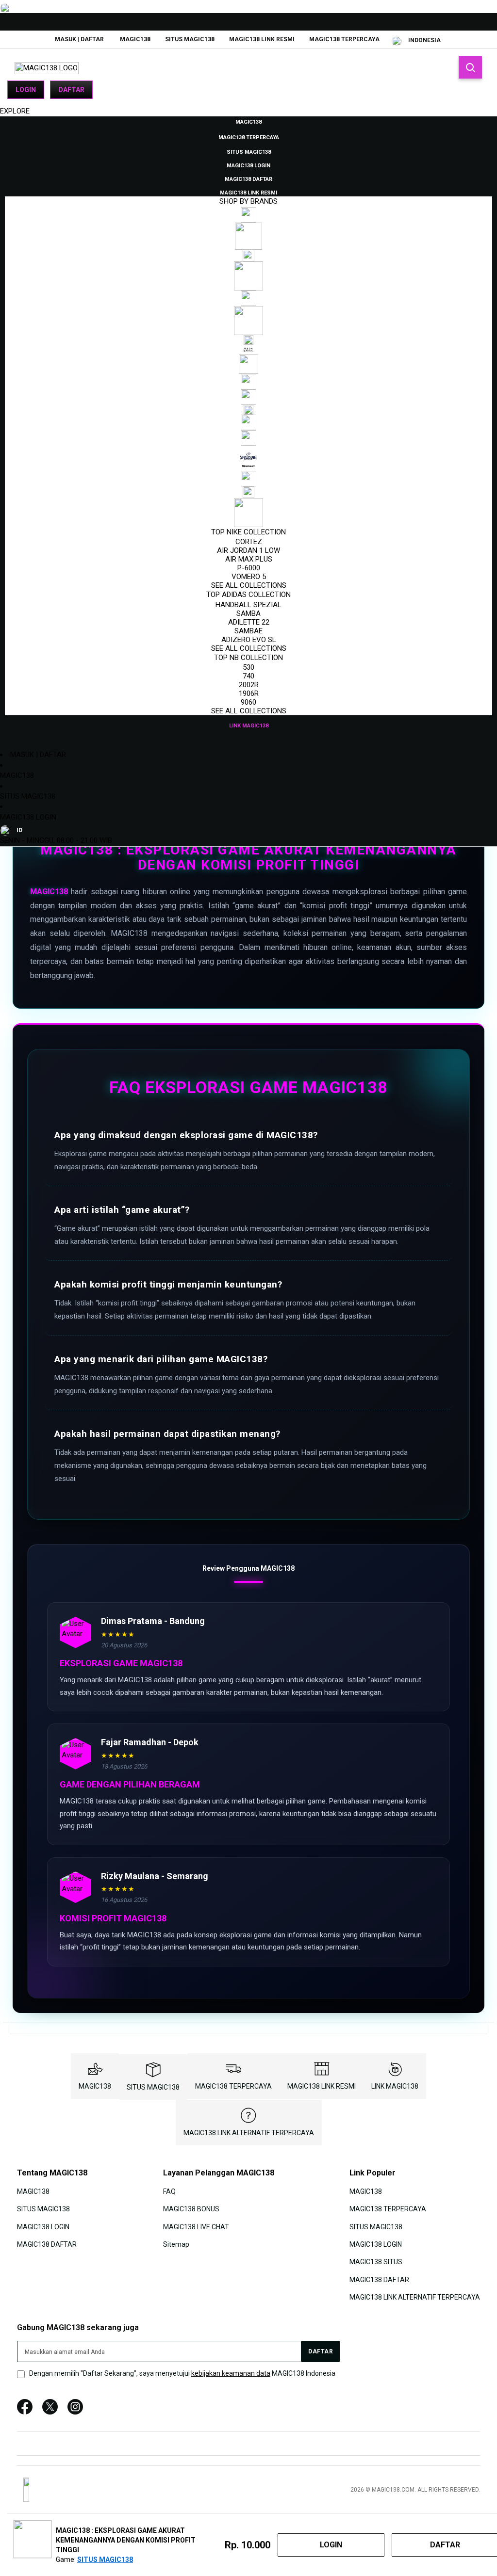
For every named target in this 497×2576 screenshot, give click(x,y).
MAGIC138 (135, 39)
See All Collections (249, 585)
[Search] (470, 67)
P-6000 (249, 568)
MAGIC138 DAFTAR (47, 2244)
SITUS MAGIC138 (190, 39)
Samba (248, 613)
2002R (249, 685)
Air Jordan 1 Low (248, 550)
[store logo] (47, 68)
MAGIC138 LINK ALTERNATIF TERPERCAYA (249, 2133)
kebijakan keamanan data (231, 2373)
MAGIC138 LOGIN (28, 817)
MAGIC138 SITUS (376, 2262)
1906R (249, 693)
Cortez (249, 542)
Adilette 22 (249, 622)
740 (248, 676)
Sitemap (176, 2244)
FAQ (169, 2191)
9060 (248, 702)
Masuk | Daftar (79, 39)
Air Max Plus (249, 559)
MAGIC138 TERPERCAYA (344, 39)
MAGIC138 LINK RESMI (262, 39)
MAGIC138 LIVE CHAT (196, 2226)
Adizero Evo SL (249, 640)
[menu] (248, 423)
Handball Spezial (248, 605)
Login (26, 90)
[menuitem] (248, 121)
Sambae (248, 631)
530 (248, 667)
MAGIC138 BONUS (191, 2209)
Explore (15, 111)
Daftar (71, 90)
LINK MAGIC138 (395, 2086)
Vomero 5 (249, 577)
